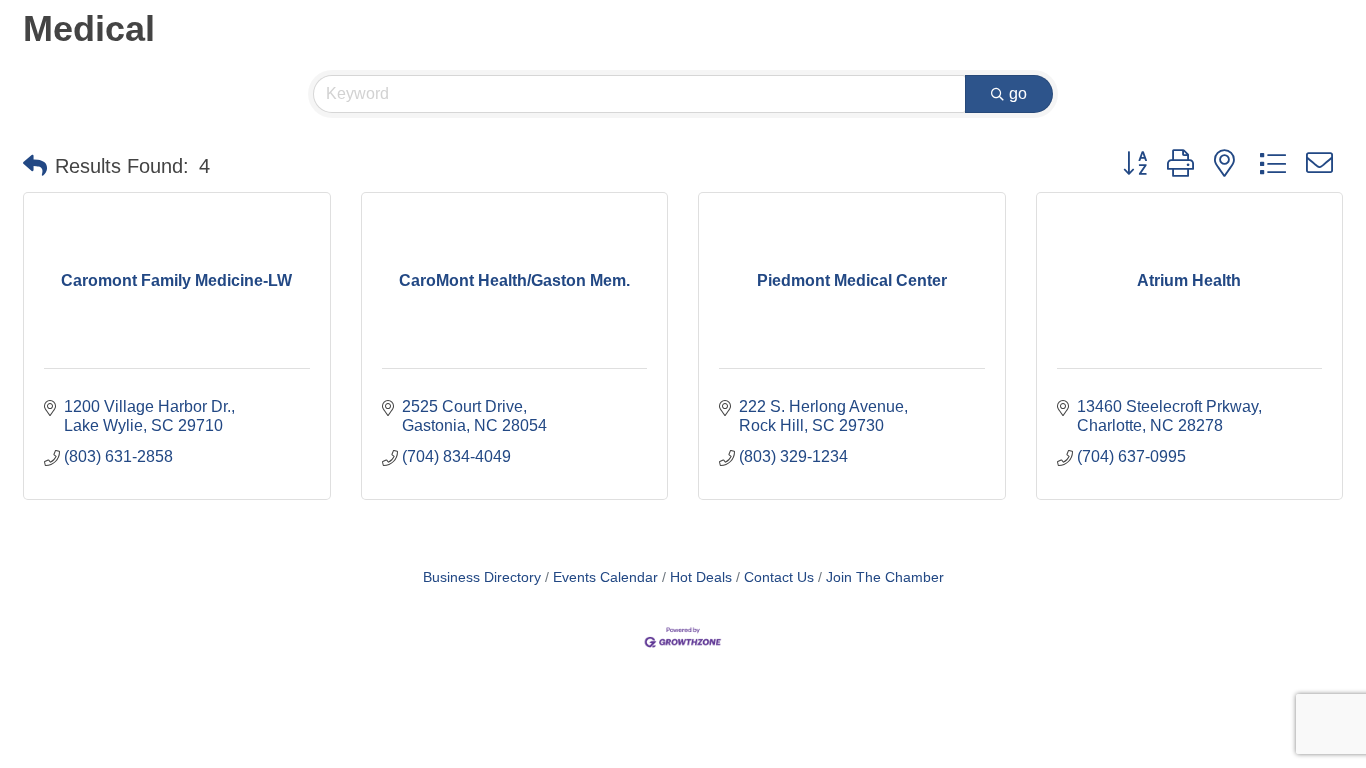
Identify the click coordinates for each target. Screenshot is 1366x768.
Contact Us (779, 577)
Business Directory (482, 577)
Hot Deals (701, 577)
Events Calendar (605, 577)
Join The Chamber (885, 577)
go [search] (1018, 93)
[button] (35, 166)
